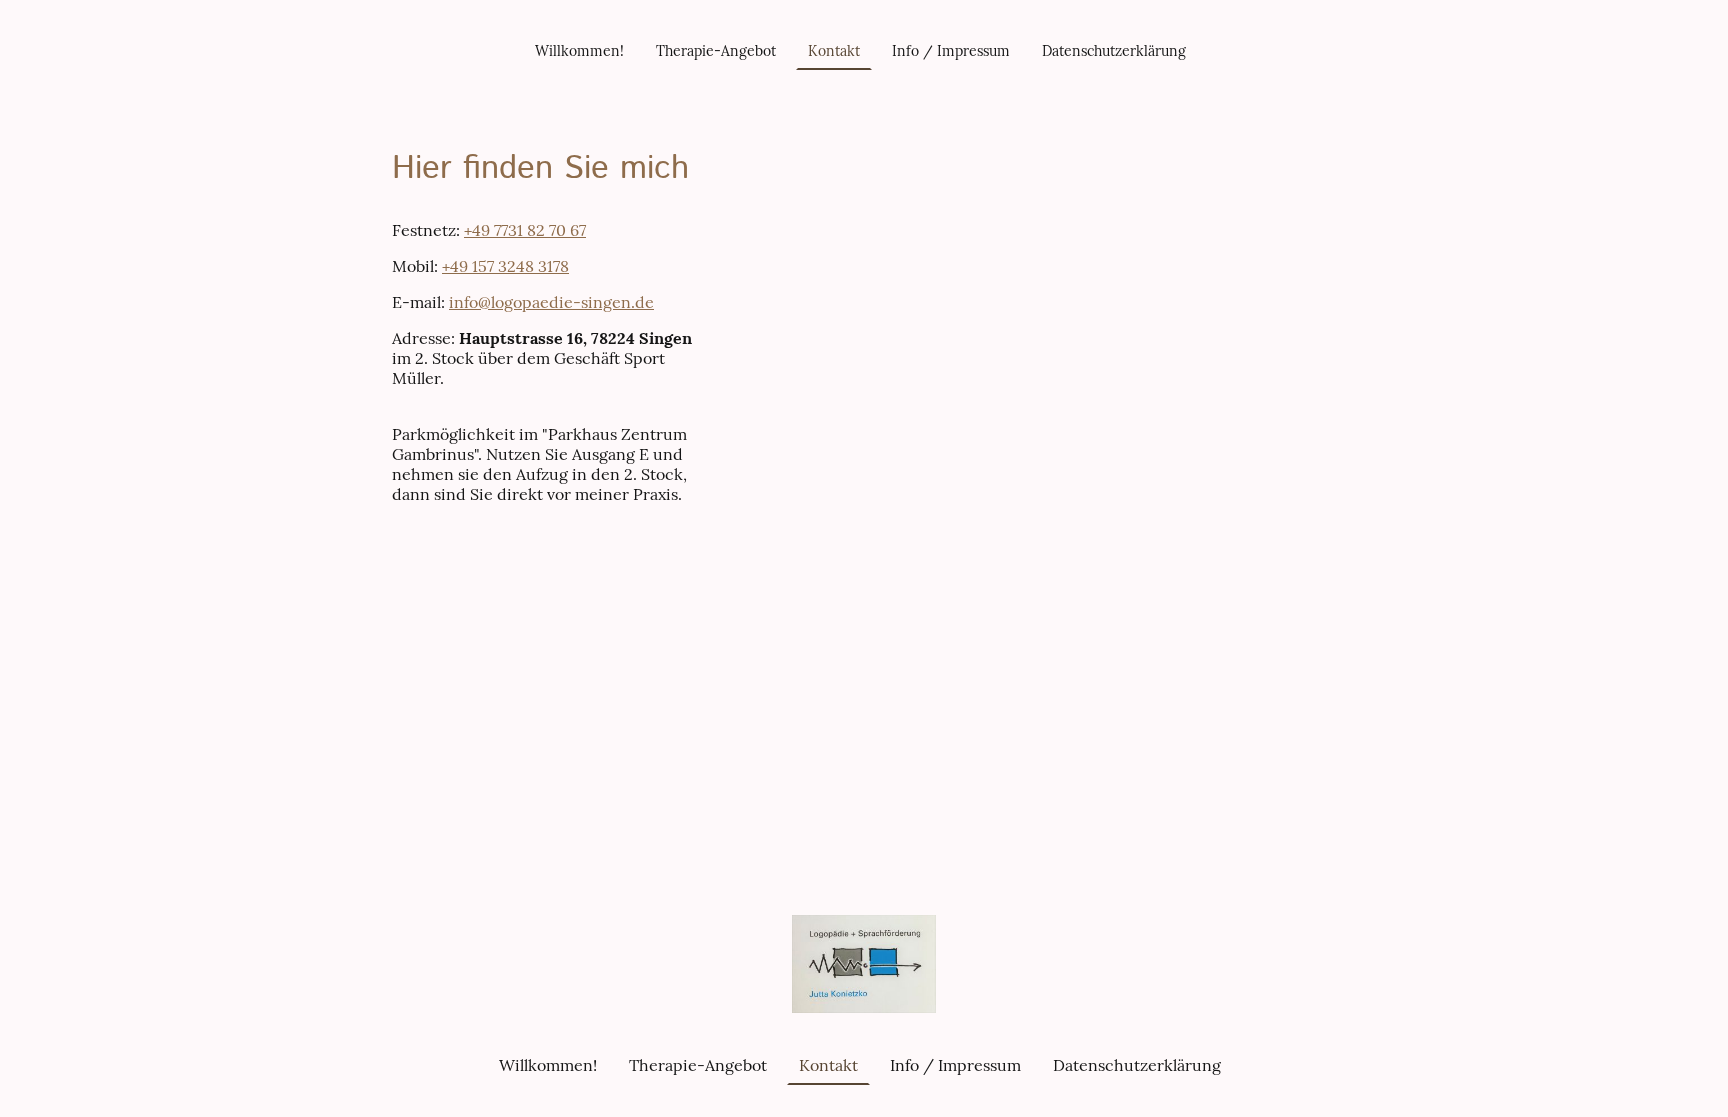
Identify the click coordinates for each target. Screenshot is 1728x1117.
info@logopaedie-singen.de (551, 302)
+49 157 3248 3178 (505, 266)
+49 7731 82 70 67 (525, 230)
